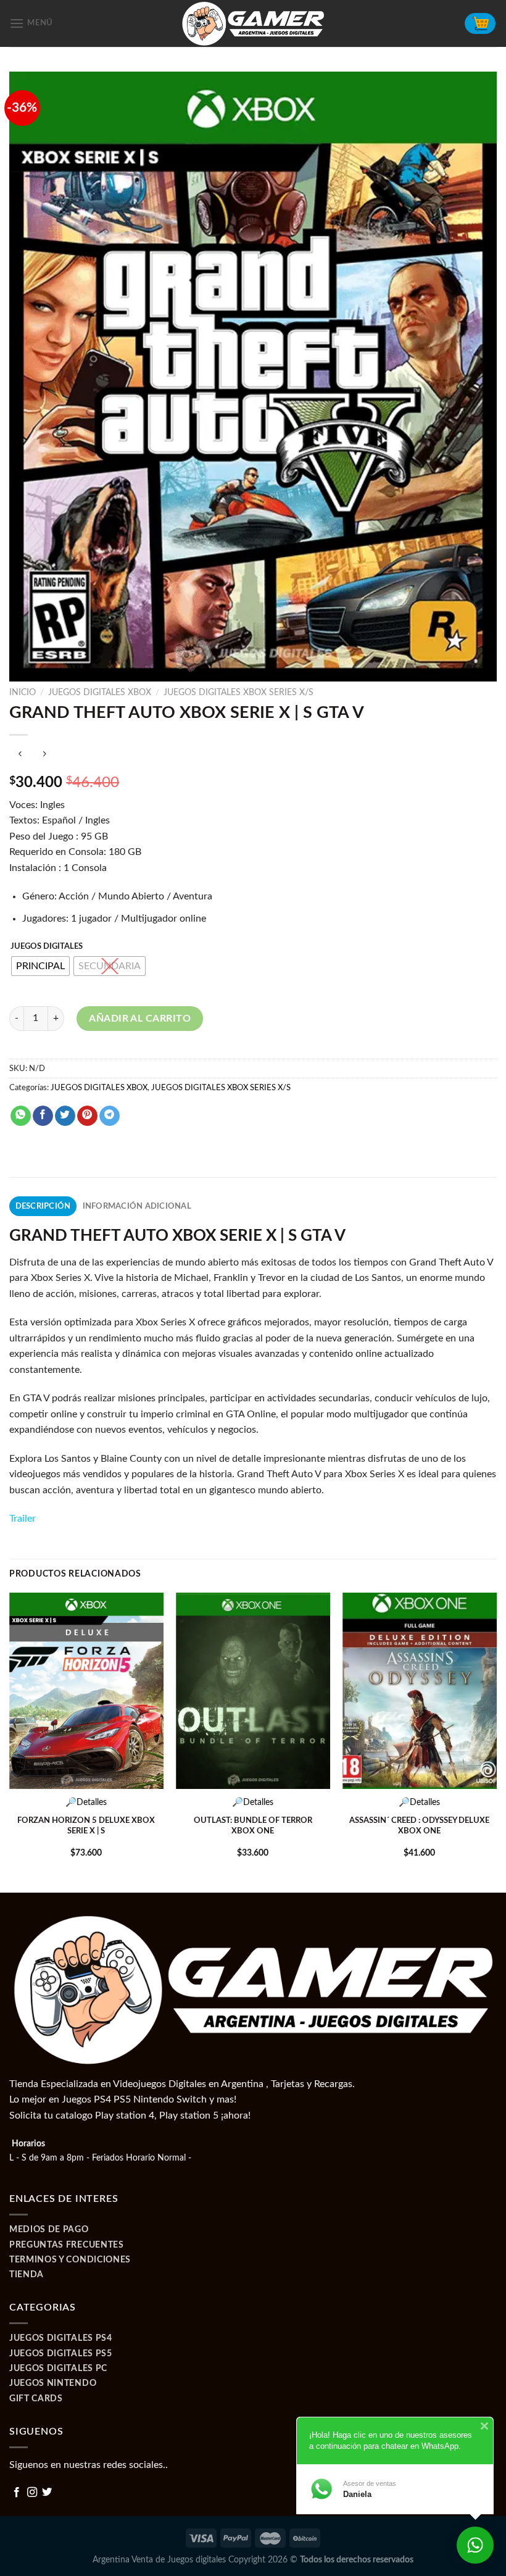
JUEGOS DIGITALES (47, 947)
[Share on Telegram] (110, 1116)
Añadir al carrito (140, 1019)
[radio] (40, 966)
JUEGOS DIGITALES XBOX (100, 693)
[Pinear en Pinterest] (87, 1116)
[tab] (43, 1206)
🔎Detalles (86, 1802)
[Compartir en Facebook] (43, 1116)
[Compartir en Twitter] (65, 1116)
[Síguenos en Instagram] (32, 2493)
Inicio (23, 693)
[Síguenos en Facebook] (17, 2493)
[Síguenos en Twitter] (47, 2493)
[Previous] (10, 1741)
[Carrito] (480, 23)
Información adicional (137, 1206)
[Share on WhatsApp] (21, 1116)
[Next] (496, 1741)
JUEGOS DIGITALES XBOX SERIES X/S (238, 693)
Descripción (43, 1206)
